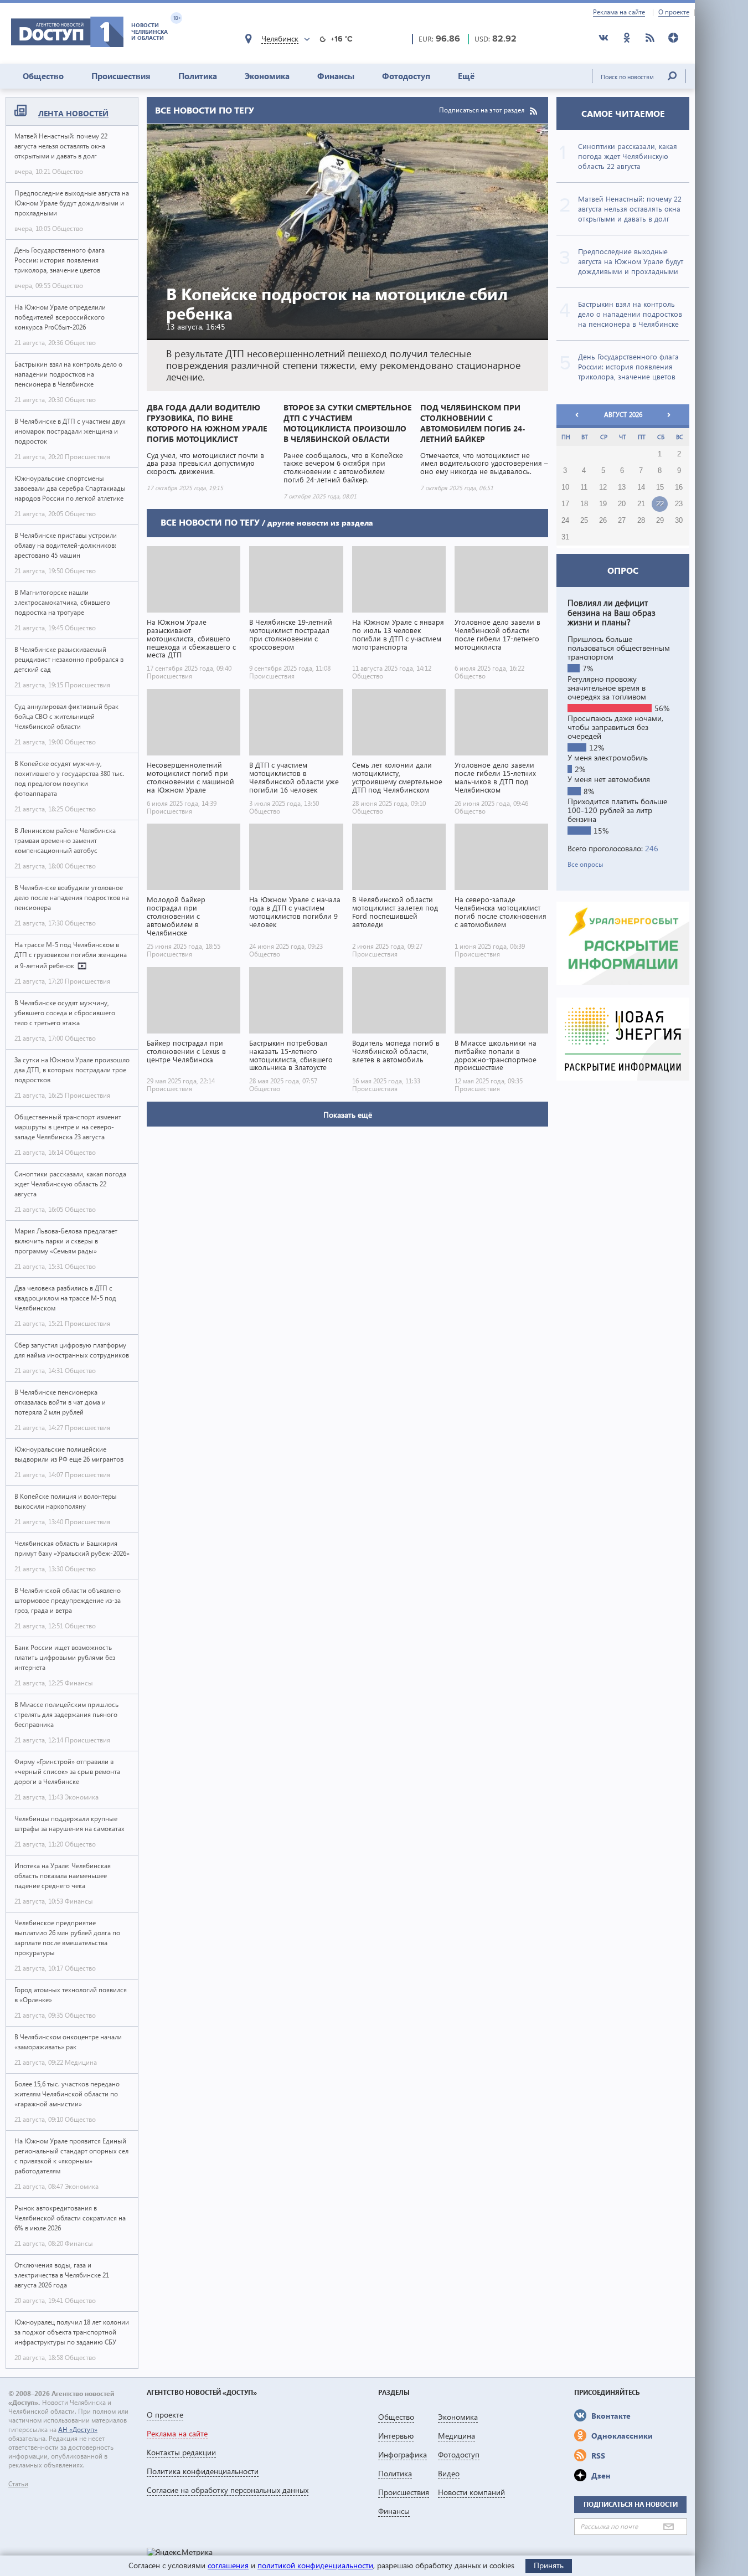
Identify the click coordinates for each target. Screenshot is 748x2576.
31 (565, 537)
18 (584, 504)
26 (603, 521)
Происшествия (121, 76)
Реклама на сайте (619, 12)
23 (679, 504)
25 (584, 521)
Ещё (466, 76)
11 (584, 487)
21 (641, 504)
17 (565, 504)
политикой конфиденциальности (315, 2565)
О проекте (674, 12)
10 (565, 487)
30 (679, 521)
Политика (198, 76)
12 (603, 487)
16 (679, 487)
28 (641, 521)
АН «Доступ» (78, 2430)
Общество (43, 76)
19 (603, 504)
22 (660, 504)
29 (660, 521)
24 (565, 521)
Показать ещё (348, 1115)
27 (622, 521)
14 (641, 487)
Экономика (267, 76)
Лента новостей (73, 113)
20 (622, 504)
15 (660, 487)
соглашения (228, 2565)
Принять (549, 2565)
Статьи (18, 2484)
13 (622, 487)
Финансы (336, 76)
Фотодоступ (406, 76)
